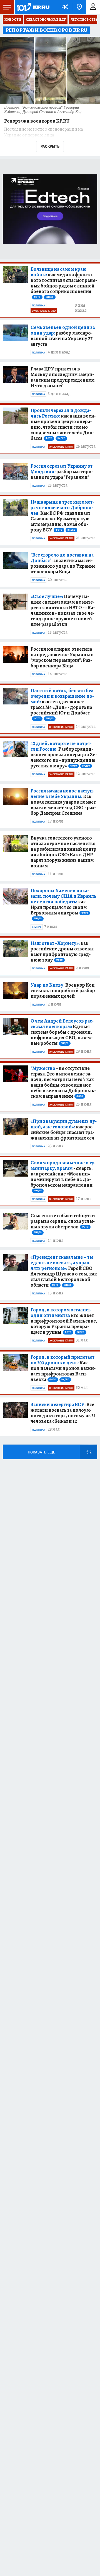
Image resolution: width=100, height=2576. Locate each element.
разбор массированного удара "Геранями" (62, 472)
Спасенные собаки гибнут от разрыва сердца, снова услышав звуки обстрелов (63, 1223)
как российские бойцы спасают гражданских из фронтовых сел (64, 1130)
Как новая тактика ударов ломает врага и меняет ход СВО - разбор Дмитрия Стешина (63, 802)
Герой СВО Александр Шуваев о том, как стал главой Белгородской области (64, 1271)
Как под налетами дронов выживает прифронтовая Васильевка (63, 1368)
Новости (13, 19)
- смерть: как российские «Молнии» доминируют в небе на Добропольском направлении (63, 1176)
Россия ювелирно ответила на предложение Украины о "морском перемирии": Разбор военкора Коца (62, 657)
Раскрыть (50, 146)
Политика (38, 306)
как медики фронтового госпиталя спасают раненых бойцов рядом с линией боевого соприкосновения (64, 282)
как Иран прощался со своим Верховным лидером (63, 904)
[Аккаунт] (93, 7)
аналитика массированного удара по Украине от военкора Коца (63, 563)
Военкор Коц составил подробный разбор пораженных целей (63, 991)
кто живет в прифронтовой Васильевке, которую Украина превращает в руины (64, 1321)
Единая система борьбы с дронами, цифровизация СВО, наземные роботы (62, 1032)
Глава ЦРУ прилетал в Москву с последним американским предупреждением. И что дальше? (63, 377)
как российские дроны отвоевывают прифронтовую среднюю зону (63, 952)
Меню (7, 7)
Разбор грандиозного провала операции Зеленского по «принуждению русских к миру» (64, 755)
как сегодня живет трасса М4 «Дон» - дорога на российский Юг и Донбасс (62, 704)
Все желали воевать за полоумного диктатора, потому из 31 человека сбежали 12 (63, 1413)
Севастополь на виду (46, 19)
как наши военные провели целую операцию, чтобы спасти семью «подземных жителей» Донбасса (63, 424)
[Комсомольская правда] (33, 7)
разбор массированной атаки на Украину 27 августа (63, 336)
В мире (37, 927)
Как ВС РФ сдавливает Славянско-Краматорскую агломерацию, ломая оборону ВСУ (62, 516)
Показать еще (41, 1452)
